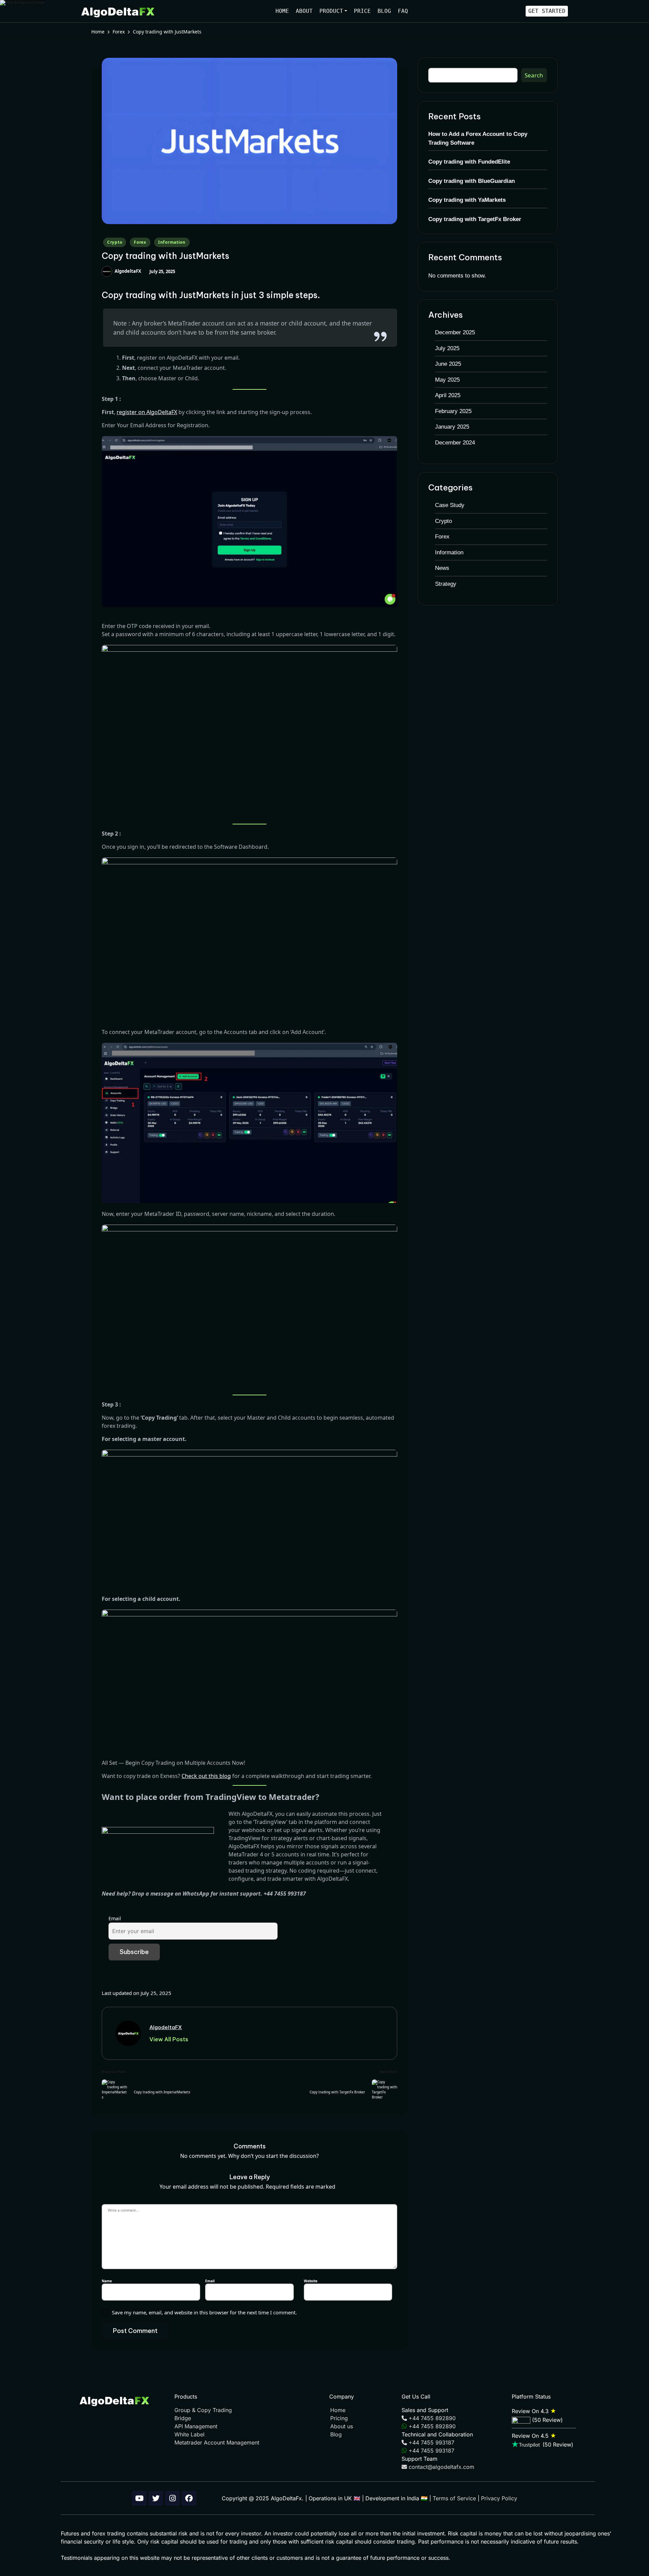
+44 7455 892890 (431, 2418)
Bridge (183, 2418)
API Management (196, 2426)
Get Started (547, 11)
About (304, 11)
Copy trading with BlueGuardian (472, 181)
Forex (140, 242)
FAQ (403, 11)
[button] (169, 2039)
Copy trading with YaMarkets (467, 200)
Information (172, 242)
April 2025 (448, 395)
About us (342, 2426)
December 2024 (455, 443)
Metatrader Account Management (217, 2442)
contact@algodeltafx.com (441, 2467)
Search (534, 75)
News (442, 568)
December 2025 (455, 332)
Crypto (115, 242)
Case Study (450, 505)
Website (311, 2281)
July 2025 (447, 348)
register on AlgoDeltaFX (147, 412)
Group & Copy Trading (203, 2410)
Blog (384, 11)
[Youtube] (139, 2498)
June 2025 (448, 364)
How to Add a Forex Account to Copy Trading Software (478, 138)
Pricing (339, 2418)
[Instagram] (172, 2498)
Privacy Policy (499, 2498)
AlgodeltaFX (166, 2027)
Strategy (446, 584)
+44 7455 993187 (431, 2442)
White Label (189, 2434)
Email (115, 1918)
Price (362, 11)
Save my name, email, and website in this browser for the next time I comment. (204, 2312)
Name (108, 2281)
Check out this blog (206, 1776)
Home (282, 11)
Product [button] (331, 11)
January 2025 (452, 427)
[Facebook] (189, 2498)
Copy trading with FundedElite (469, 162)
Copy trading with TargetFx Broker (475, 219)
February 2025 (453, 411)
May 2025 (447, 380)
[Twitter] (156, 2498)
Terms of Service (454, 2498)
